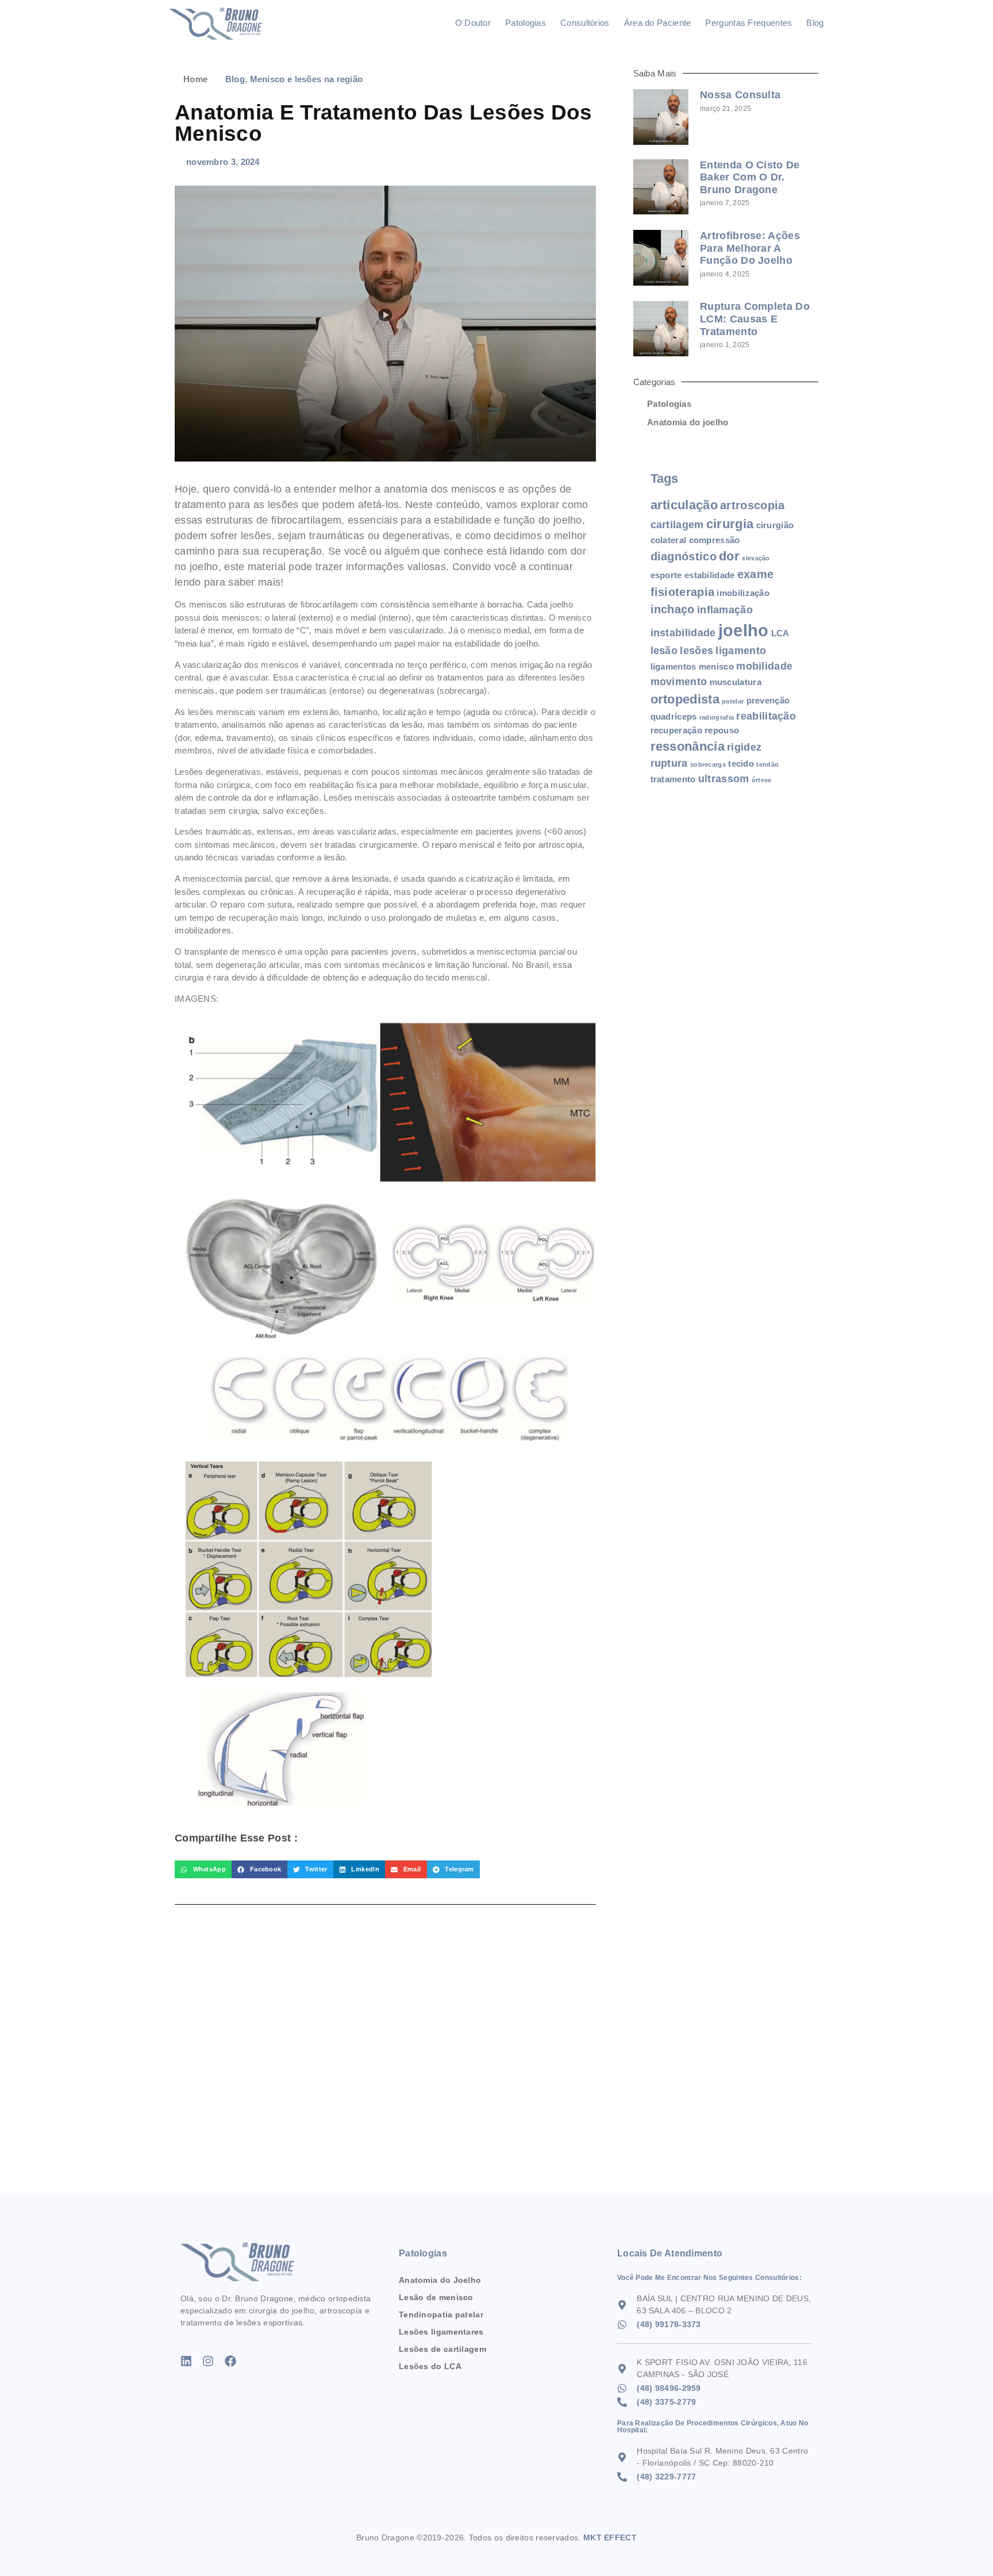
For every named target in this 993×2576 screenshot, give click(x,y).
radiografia (717, 717)
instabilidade (683, 633)
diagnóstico (684, 556)
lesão (664, 651)
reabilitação (766, 716)
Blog (815, 23)
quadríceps (674, 716)
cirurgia (730, 524)
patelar (733, 701)
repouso (722, 730)
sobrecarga (708, 764)
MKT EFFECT (610, 2537)
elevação (756, 558)
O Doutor (473, 23)
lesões (696, 651)
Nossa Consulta (740, 95)
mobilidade (764, 666)
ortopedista (685, 699)
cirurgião (775, 525)
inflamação (725, 610)
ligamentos (673, 666)
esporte (666, 575)
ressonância (688, 746)
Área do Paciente (658, 23)
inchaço (673, 609)
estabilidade (710, 575)
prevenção (768, 700)
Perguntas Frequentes (748, 23)
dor (729, 556)
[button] (203, 1870)
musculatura (736, 682)
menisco (716, 666)
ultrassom (724, 779)
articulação (684, 505)
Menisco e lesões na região (307, 79)
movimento (679, 682)
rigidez (744, 747)
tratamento (673, 779)
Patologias (526, 23)
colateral (669, 540)
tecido (741, 764)
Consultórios (585, 23)
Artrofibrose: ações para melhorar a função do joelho (750, 248)
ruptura (669, 763)
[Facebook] (230, 2361)
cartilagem (677, 525)
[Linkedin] (186, 2361)
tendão (767, 764)
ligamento (741, 651)
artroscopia (752, 505)
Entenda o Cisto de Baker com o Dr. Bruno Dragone (750, 177)
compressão (715, 540)
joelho (744, 630)
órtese (762, 780)
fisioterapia (683, 592)
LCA (780, 633)
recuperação (676, 730)
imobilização (743, 593)
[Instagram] (208, 2361)
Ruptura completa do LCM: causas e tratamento (755, 319)
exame (756, 574)
